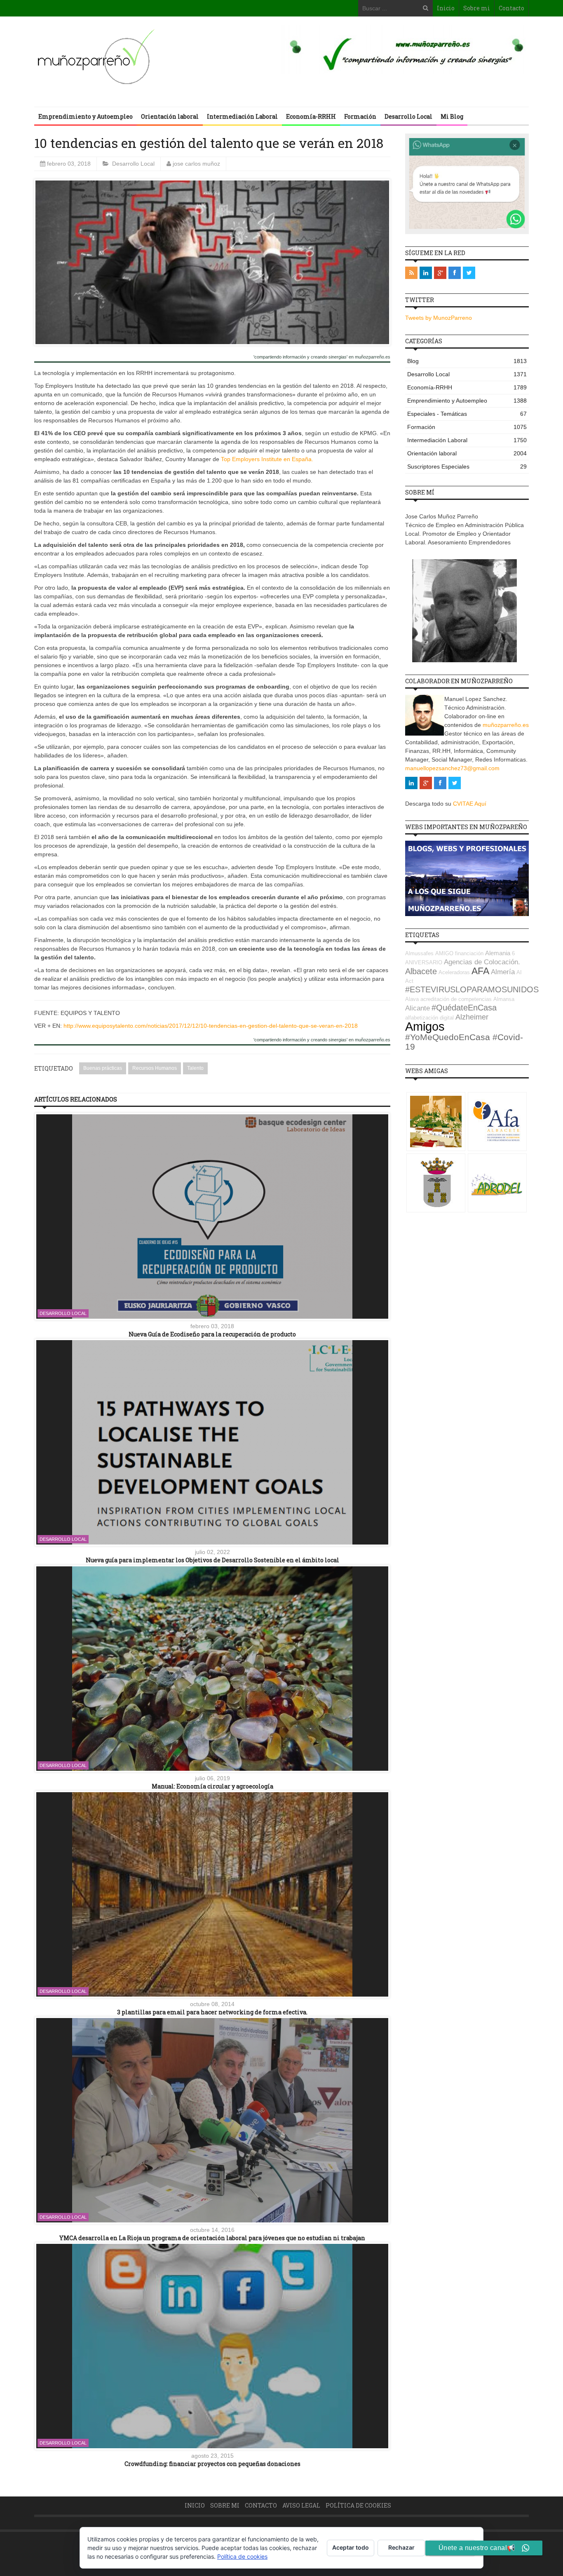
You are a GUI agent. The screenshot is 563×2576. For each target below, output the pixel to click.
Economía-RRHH (311, 116)
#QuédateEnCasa (464, 1008)
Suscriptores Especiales (467, 466)
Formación (360, 116)
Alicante (418, 1008)
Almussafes (419, 953)
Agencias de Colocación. (482, 962)
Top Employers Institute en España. (267, 459)
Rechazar (401, 2547)
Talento (195, 1068)
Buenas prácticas (103, 1068)
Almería (503, 972)
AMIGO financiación (459, 953)
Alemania (498, 953)
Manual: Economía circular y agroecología (212, 1786)
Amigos (425, 1026)
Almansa (504, 999)
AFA (480, 971)
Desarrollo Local (408, 116)
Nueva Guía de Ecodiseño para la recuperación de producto (212, 1334)
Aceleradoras (454, 972)
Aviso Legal (301, 2505)
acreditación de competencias (456, 999)
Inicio (446, 8)
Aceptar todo (351, 2547)
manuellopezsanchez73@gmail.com (452, 768)
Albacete (421, 971)
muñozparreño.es (506, 725)
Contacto (511, 8)
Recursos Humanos (155, 1068)
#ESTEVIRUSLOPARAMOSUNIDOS (472, 989)
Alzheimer (472, 1017)
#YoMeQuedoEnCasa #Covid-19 (464, 1042)
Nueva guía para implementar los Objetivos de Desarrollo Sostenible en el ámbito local (212, 1560)
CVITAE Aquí (470, 804)
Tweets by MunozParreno (439, 318)
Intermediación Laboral (242, 116)
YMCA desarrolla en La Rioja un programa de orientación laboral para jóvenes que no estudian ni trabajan (212, 2238)
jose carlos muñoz (196, 164)
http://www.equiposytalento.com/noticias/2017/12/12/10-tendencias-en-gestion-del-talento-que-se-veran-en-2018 (211, 1026)
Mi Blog (452, 116)
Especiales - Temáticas (467, 414)
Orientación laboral (170, 116)
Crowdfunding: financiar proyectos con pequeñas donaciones (212, 2464)
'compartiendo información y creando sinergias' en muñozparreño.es (322, 357)
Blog (467, 361)
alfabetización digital (429, 1018)
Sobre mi (477, 8)
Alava (412, 999)
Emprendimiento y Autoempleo (86, 116)
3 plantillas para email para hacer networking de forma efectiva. (212, 2012)
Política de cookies (358, 2505)
